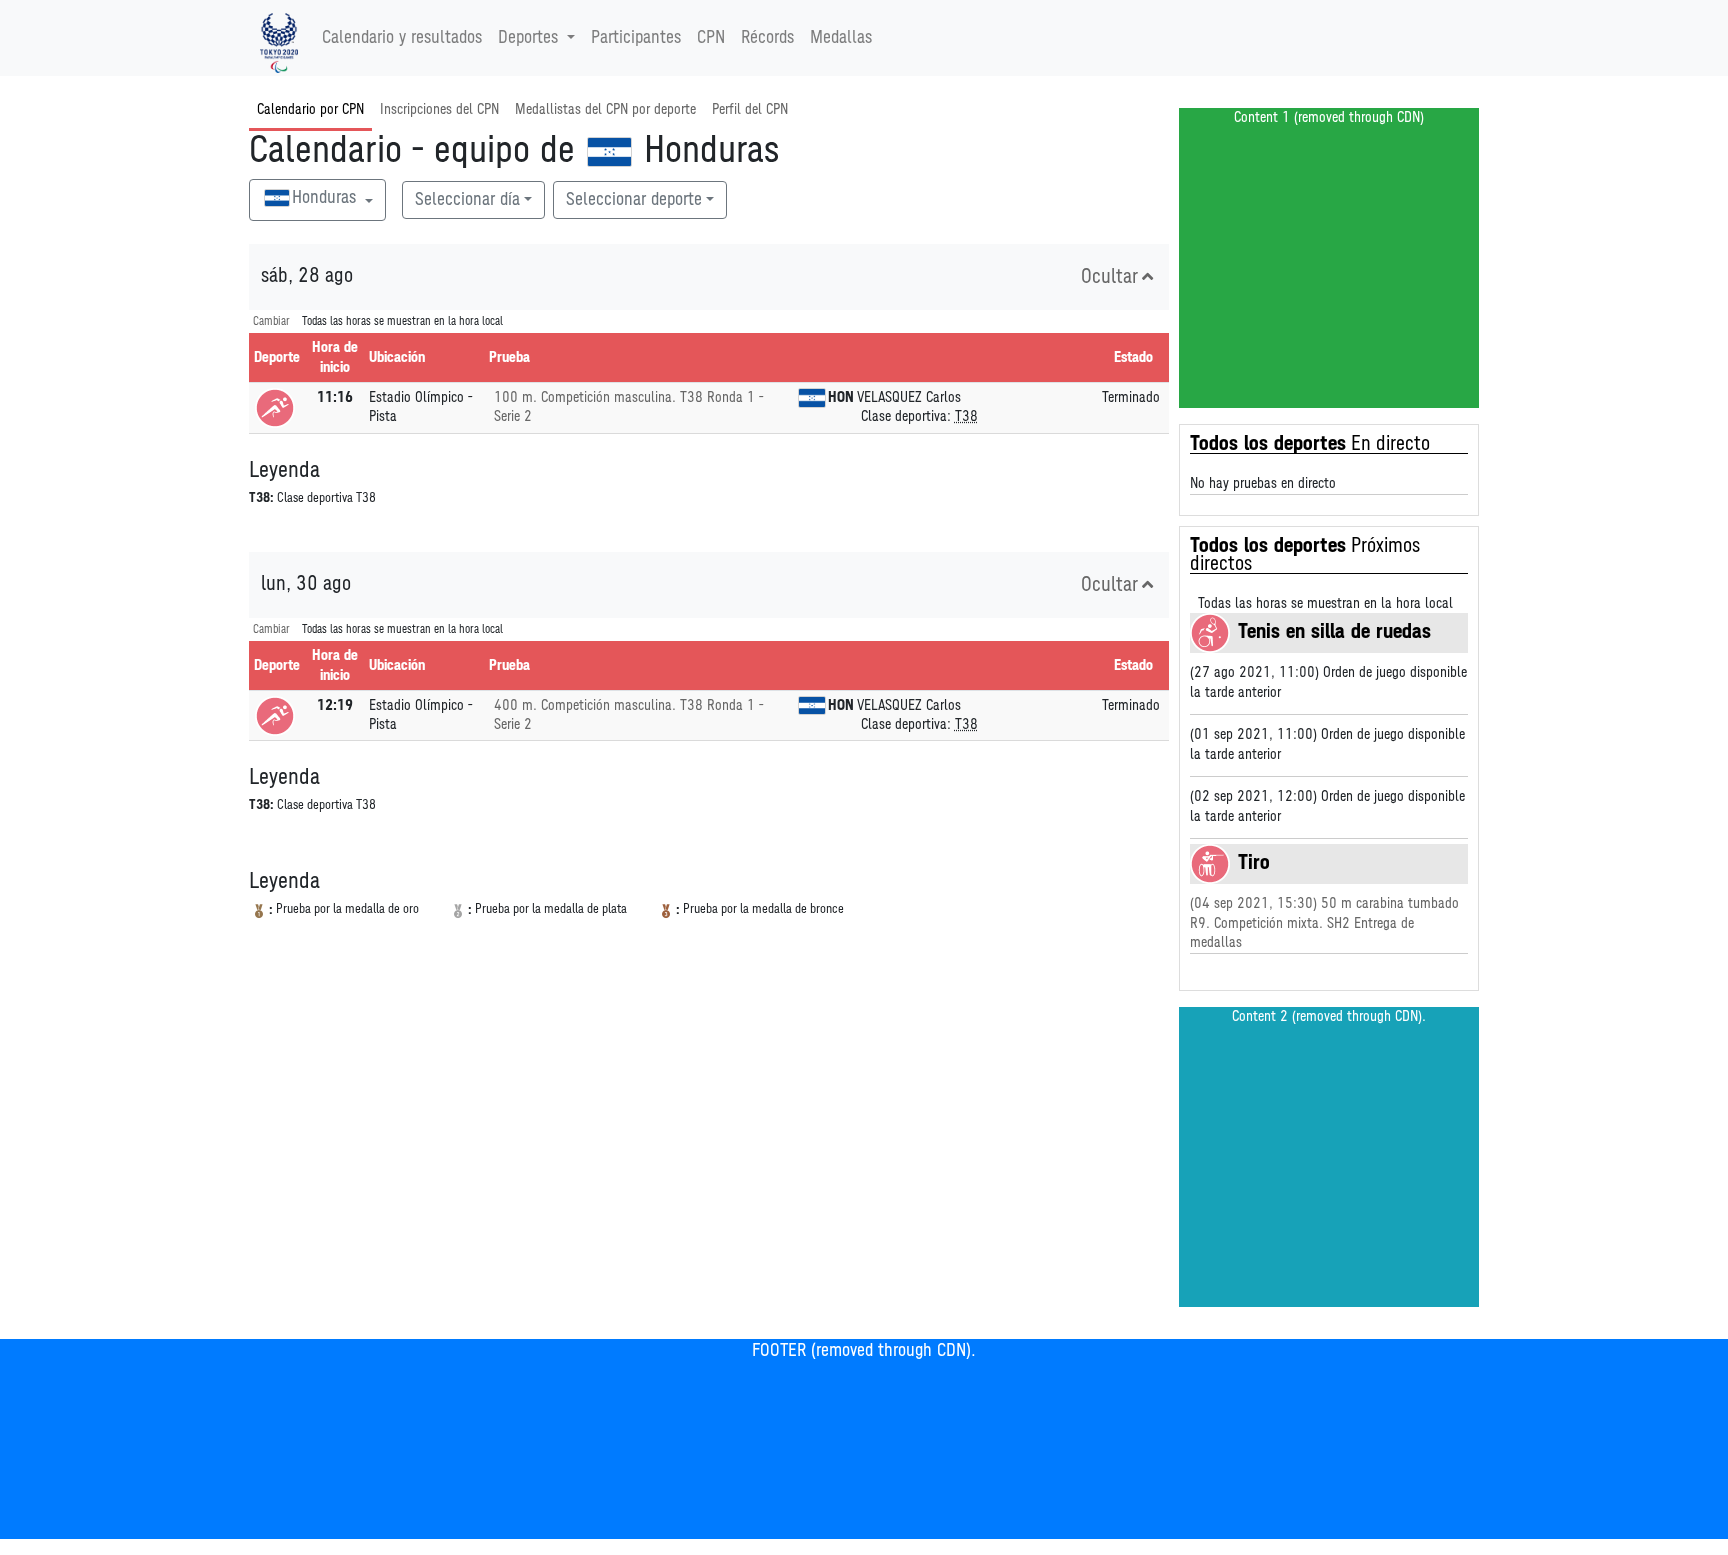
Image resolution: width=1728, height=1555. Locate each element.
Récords (767, 38)
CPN (711, 38)
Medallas (841, 38)
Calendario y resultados (402, 38)
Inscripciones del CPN (439, 109)
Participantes (636, 38)
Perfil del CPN (750, 109)
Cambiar (271, 321)
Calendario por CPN (310, 109)
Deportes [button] (528, 38)
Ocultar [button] (1109, 277)
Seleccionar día (467, 200)
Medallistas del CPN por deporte (605, 109)
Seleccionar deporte (634, 200)
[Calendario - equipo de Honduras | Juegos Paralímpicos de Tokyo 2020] (279, 38)
